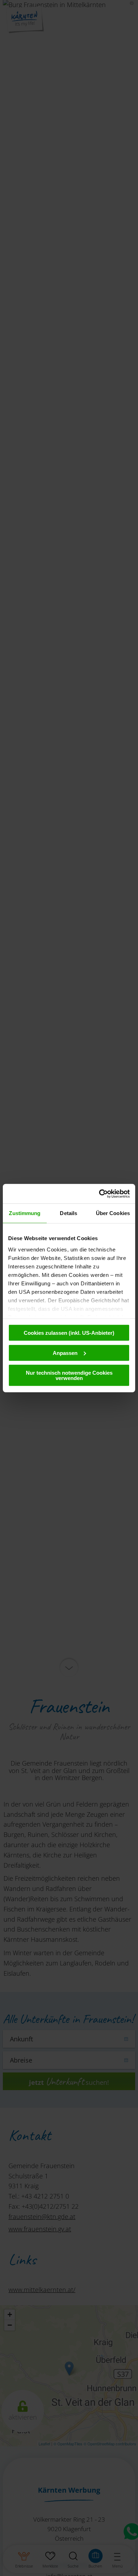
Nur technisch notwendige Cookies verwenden (69, 1375)
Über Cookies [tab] (113, 1213)
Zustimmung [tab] (25, 1213)
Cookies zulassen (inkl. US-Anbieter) (69, 1333)
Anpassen (65, 1353)
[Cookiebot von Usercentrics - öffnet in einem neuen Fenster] (99, 1194)
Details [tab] (68, 1213)
